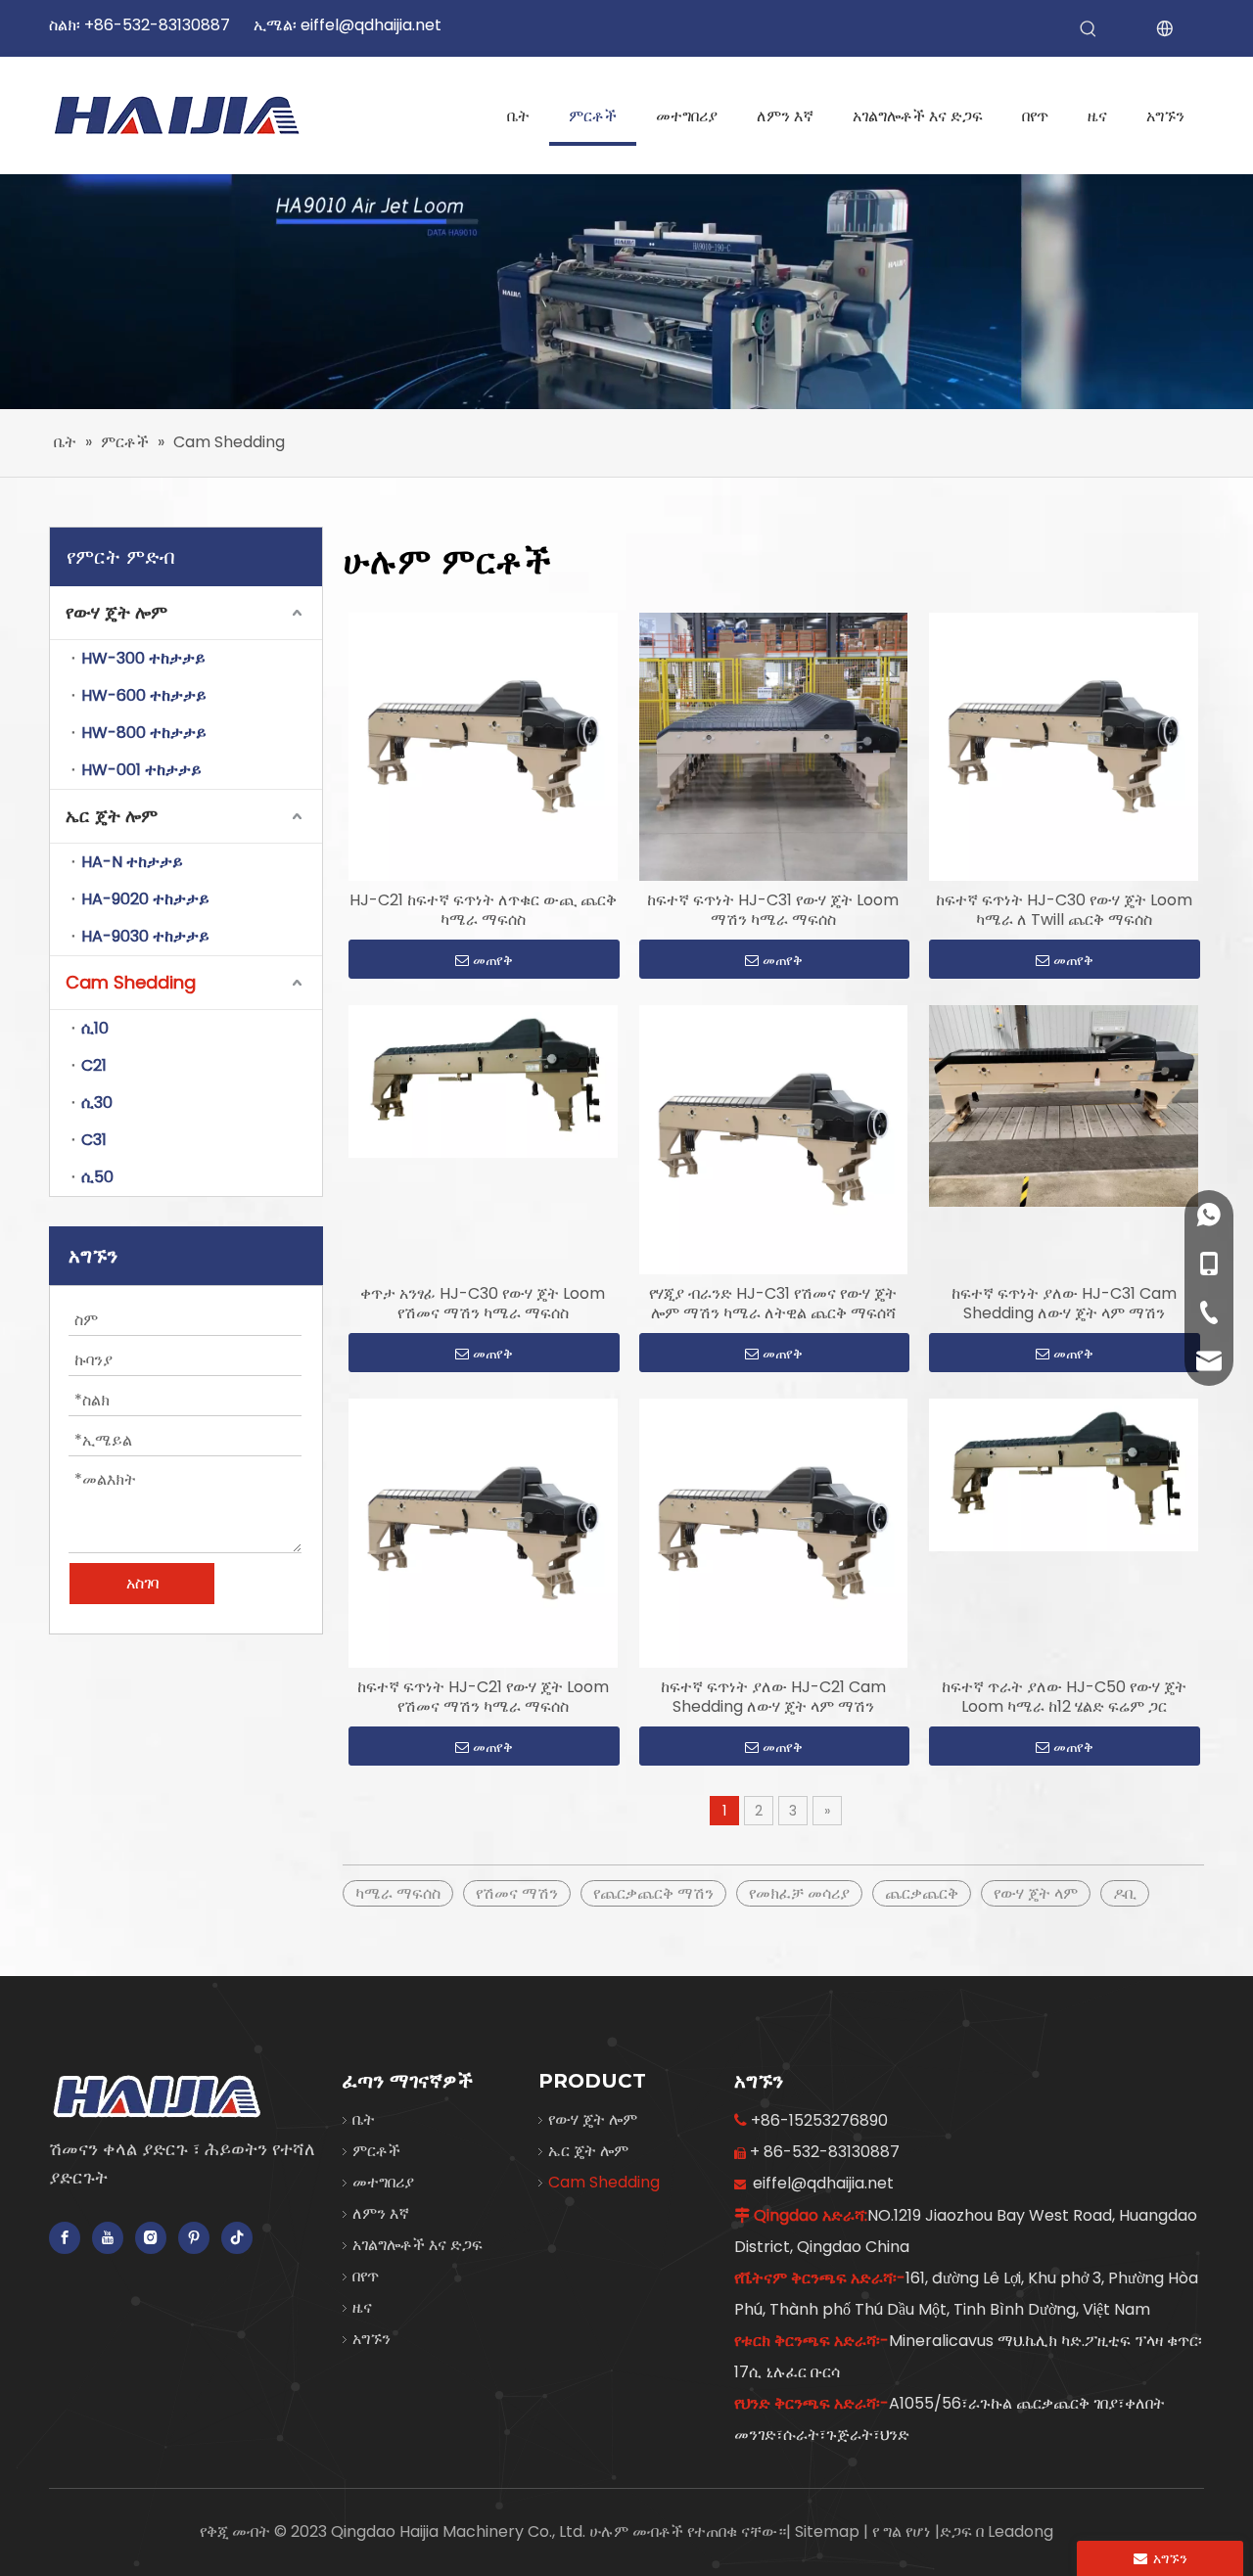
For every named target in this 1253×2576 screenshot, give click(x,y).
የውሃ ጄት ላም (1036, 1893)
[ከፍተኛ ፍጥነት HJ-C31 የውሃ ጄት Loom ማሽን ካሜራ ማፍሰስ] (774, 746)
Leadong (1021, 2531)
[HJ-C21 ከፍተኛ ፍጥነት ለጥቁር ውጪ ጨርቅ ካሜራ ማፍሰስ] (483, 746)
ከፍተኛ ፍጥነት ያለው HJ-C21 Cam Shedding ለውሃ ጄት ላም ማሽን (773, 1697)
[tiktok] (237, 2238)
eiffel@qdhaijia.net (371, 25)
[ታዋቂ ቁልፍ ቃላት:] (1089, 29)
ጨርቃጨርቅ (922, 1893)
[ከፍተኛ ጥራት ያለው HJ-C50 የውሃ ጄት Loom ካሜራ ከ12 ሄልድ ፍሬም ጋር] (1064, 1473)
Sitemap (829, 2531)
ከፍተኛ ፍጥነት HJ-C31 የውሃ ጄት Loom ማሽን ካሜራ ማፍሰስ (773, 910)
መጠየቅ (493, 960)
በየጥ (366, 2276)
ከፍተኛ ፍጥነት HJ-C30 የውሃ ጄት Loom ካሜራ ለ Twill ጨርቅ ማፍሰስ (1064, 910)
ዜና (362, 2307)
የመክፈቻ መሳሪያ (799, 1893)
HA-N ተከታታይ (132, 862)
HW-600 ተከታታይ (144, 695)
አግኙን (371, 2339)
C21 (94, 1065)
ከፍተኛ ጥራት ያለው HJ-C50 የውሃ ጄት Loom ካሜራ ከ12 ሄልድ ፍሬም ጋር (1064, 1697)
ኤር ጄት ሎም (112, 816)
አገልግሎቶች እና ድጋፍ (418, 2245)
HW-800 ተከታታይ (144, 733)
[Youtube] (108, 2238)
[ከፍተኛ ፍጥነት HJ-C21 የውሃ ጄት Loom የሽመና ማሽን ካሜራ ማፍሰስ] (483, 1532)
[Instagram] (151, 2238)
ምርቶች (376, 2151)
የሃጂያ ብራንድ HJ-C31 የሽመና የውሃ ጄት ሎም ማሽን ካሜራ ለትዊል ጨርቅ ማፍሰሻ (773, 1304)
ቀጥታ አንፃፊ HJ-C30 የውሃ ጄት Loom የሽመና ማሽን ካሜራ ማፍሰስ (483, 1304)
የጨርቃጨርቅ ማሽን (653, 1893)
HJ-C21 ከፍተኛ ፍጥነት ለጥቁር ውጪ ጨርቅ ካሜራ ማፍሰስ (483, 910)
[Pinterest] (194, 2238)
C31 (94, 1140)
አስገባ (142, 1583)
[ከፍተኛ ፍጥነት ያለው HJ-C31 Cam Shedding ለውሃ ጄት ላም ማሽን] (1064, 1105)
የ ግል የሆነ (904, 2531)
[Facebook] (65, 2238)
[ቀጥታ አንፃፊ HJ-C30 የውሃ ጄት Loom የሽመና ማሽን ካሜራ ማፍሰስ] (483, 1081)
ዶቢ (1125, 1893)
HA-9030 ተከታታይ (145, 936)
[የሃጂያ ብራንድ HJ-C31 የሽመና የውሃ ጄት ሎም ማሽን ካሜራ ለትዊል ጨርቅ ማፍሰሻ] (774, 1139)
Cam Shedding (131, 982)
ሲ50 (97, 1177)
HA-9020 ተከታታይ (145, 899)
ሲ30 (97, 1103)
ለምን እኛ (381, 2213)
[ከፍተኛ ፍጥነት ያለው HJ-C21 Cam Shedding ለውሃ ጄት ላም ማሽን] (774, 1532)
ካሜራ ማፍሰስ (398, 1893)
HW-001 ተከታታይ (141, 770)
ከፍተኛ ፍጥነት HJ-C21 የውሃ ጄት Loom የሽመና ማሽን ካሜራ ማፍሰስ (483, 1697)
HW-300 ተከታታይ (143, 658)
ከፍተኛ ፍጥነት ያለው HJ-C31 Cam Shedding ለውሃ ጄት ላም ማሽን (1064, 1304)
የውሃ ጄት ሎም (116, 612)
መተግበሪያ (383, 2182)
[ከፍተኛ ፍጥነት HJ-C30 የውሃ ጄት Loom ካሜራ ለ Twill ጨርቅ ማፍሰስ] (1064, 746)
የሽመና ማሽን (517, 1893)
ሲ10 (95, 1028)
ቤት (364, 2119)
